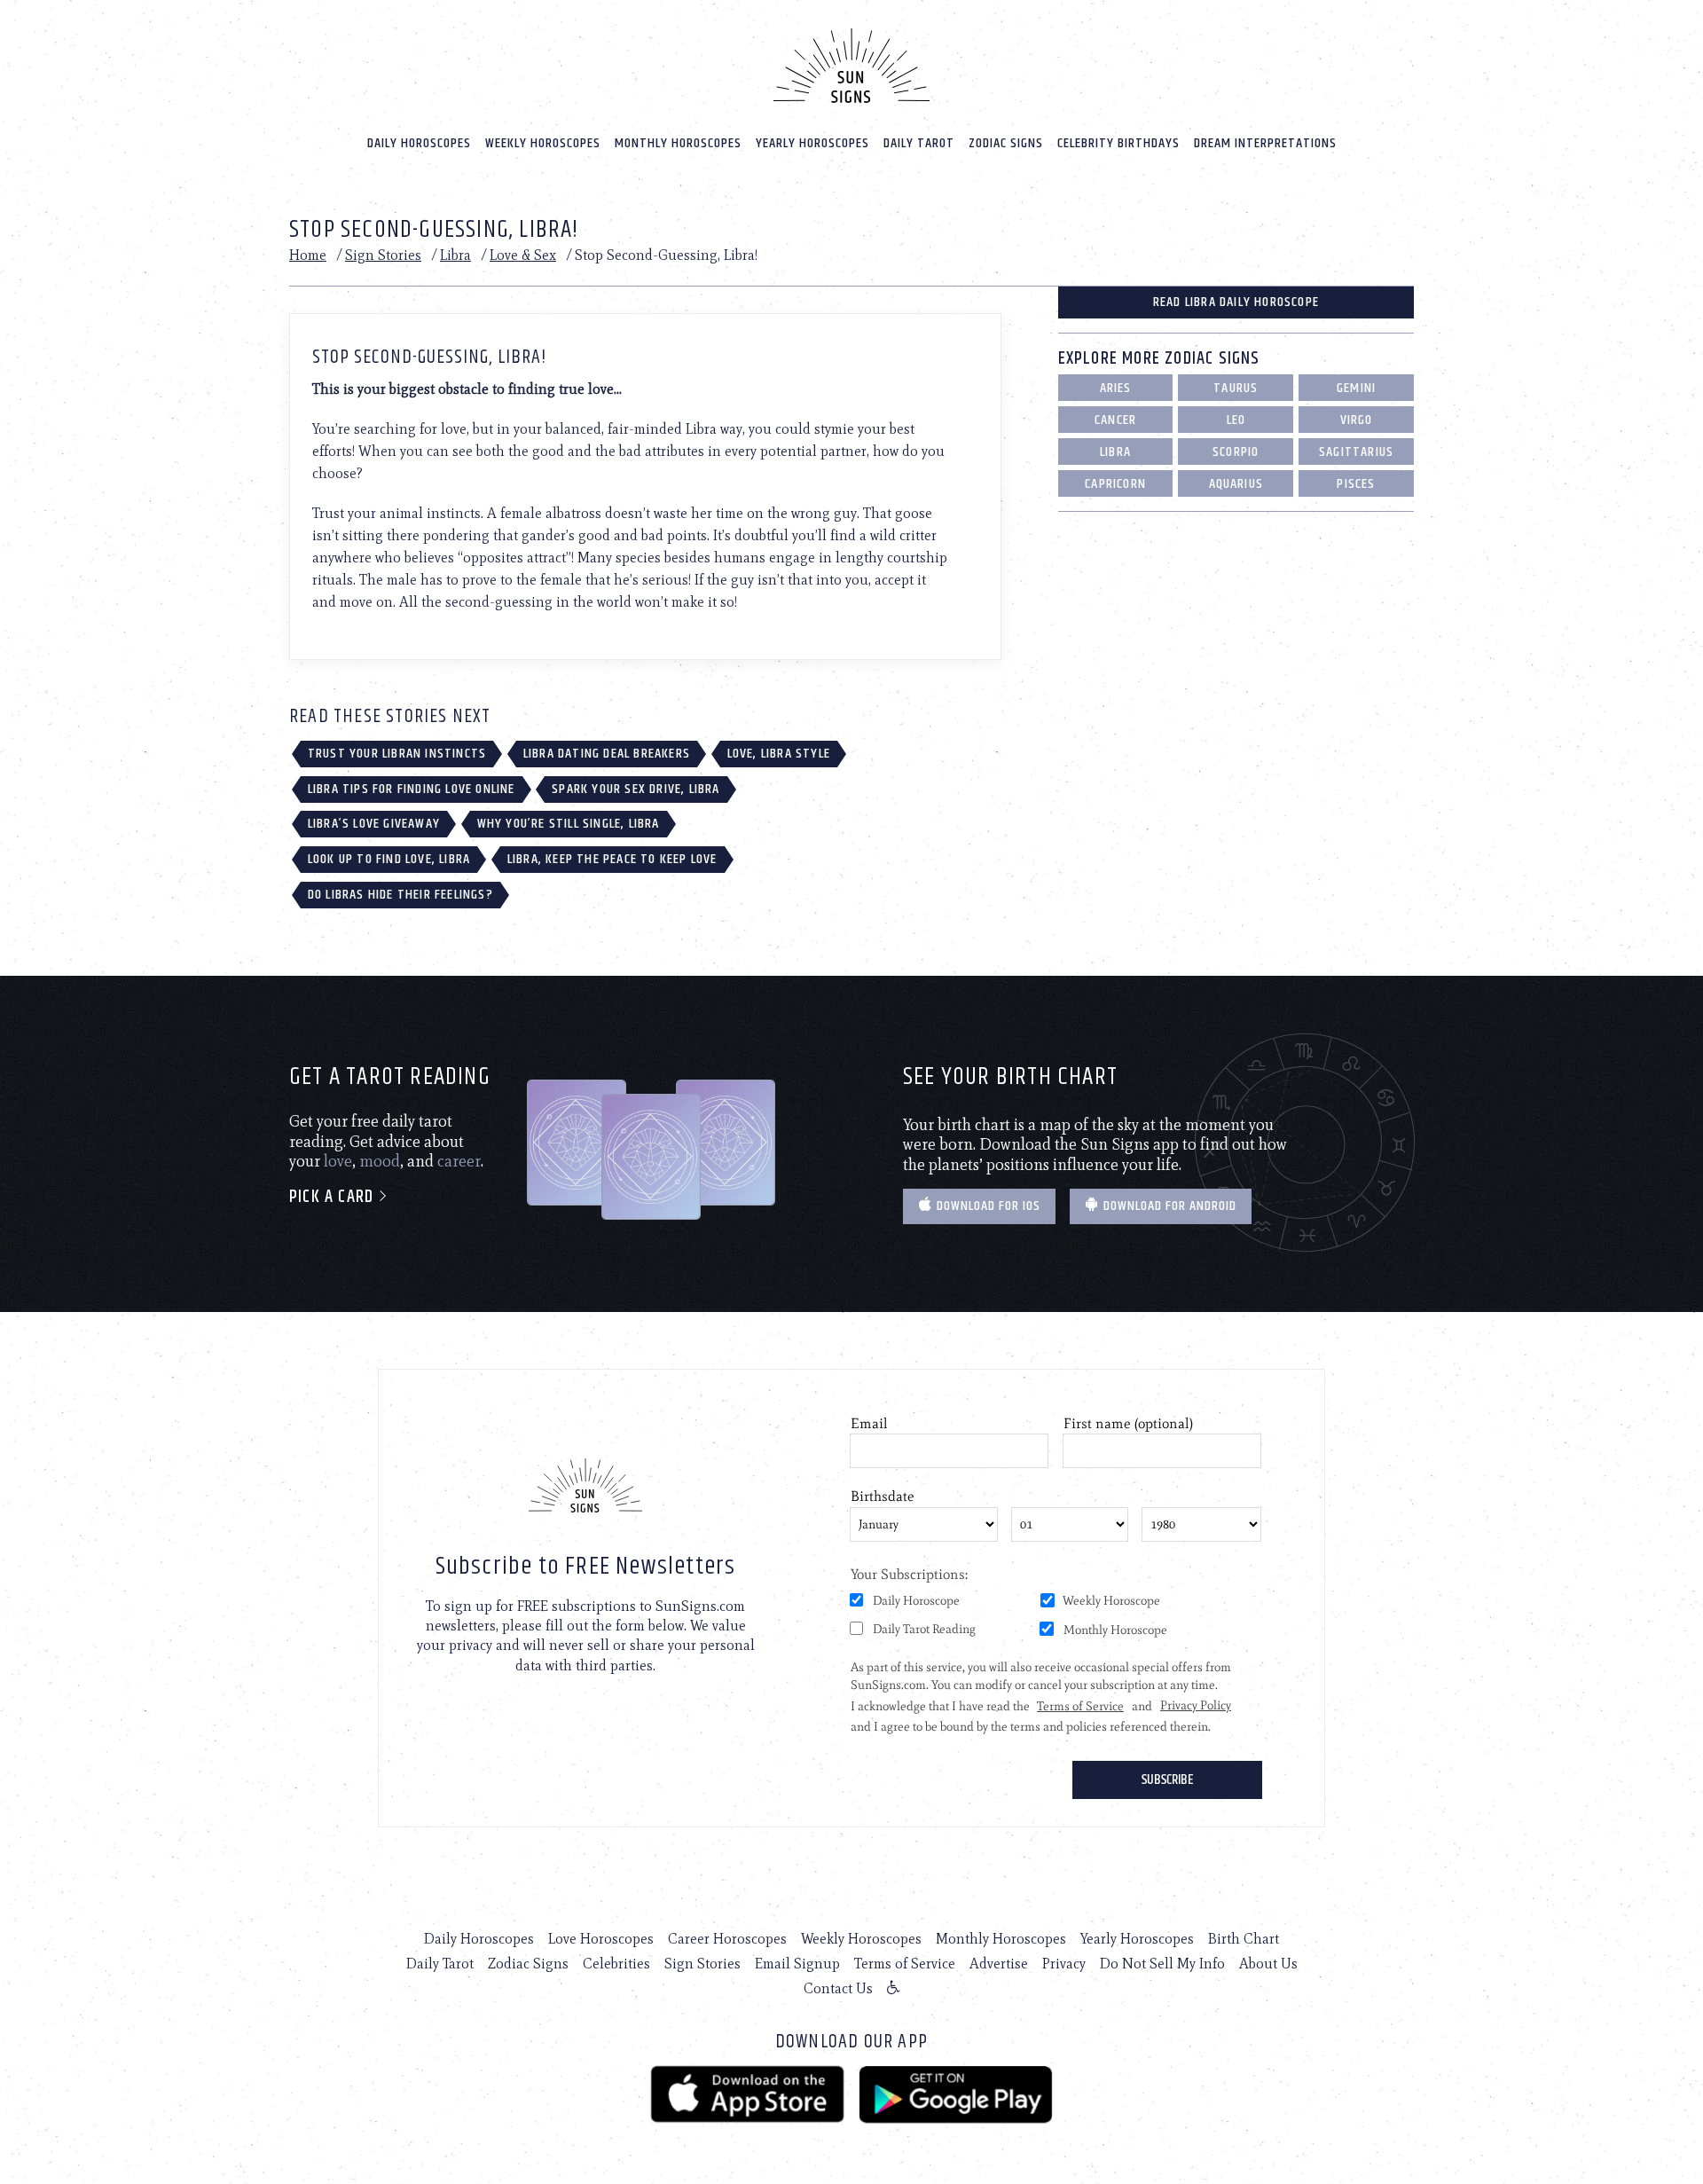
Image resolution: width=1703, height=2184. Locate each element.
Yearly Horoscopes (812, 143)
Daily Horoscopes (419, 143)
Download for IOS (987, 1206)
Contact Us (838, 1988)
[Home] (851, 66)
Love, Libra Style (779, 754)
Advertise (999, 1964)
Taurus (1236, 388)
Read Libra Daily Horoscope (1236, 302)
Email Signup (797, 1964)
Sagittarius (1356, 452)
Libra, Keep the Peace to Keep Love (612, 859)
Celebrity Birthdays (1118, 143)
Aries (1116, 388)
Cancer (1115, 420)
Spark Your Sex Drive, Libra (636, 789)
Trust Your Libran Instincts (397, 754)
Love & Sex (523, 255)
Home (308, 255)
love (338, 1161)
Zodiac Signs (1006, 143)
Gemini (1356, 388)
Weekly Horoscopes (543, 143)
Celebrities (616, 1964)
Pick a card (334, 1197)
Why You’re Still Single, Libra (569, 824)
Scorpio (1236, 452)
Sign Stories (383, 255)
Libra (455, 255)
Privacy (1064, 1964)
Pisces (1356, 484)
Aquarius (1236, 484)
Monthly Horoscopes (678, 143)
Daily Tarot (919, 143)
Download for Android (1168, 1206)
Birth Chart (1244, 1939)
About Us (1268, 1964)
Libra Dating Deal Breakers (607, 754)
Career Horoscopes (727, 1939)
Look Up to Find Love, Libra (389, 859)
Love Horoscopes (601, 1939)
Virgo (1357, 420)
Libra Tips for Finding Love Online (412, 789)
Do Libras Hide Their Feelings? (400, 895)
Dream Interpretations (1265, 143)
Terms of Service (905, 1964)
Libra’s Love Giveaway (374, 824)
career (459, 1161)
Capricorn (1115, 484)
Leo (1236, 420)
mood (380, 1161)
